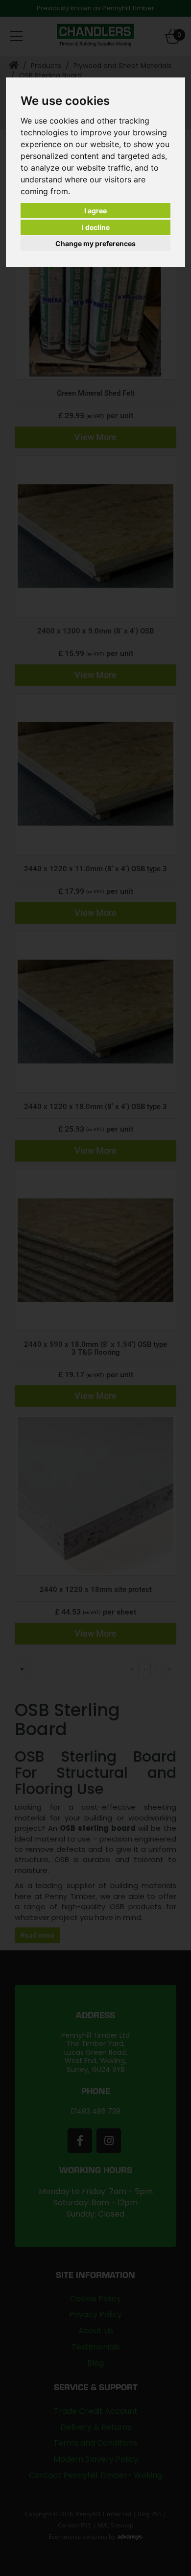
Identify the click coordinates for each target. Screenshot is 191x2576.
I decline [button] (96, 227)
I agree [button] (95, 211)
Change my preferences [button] (95, 243)
